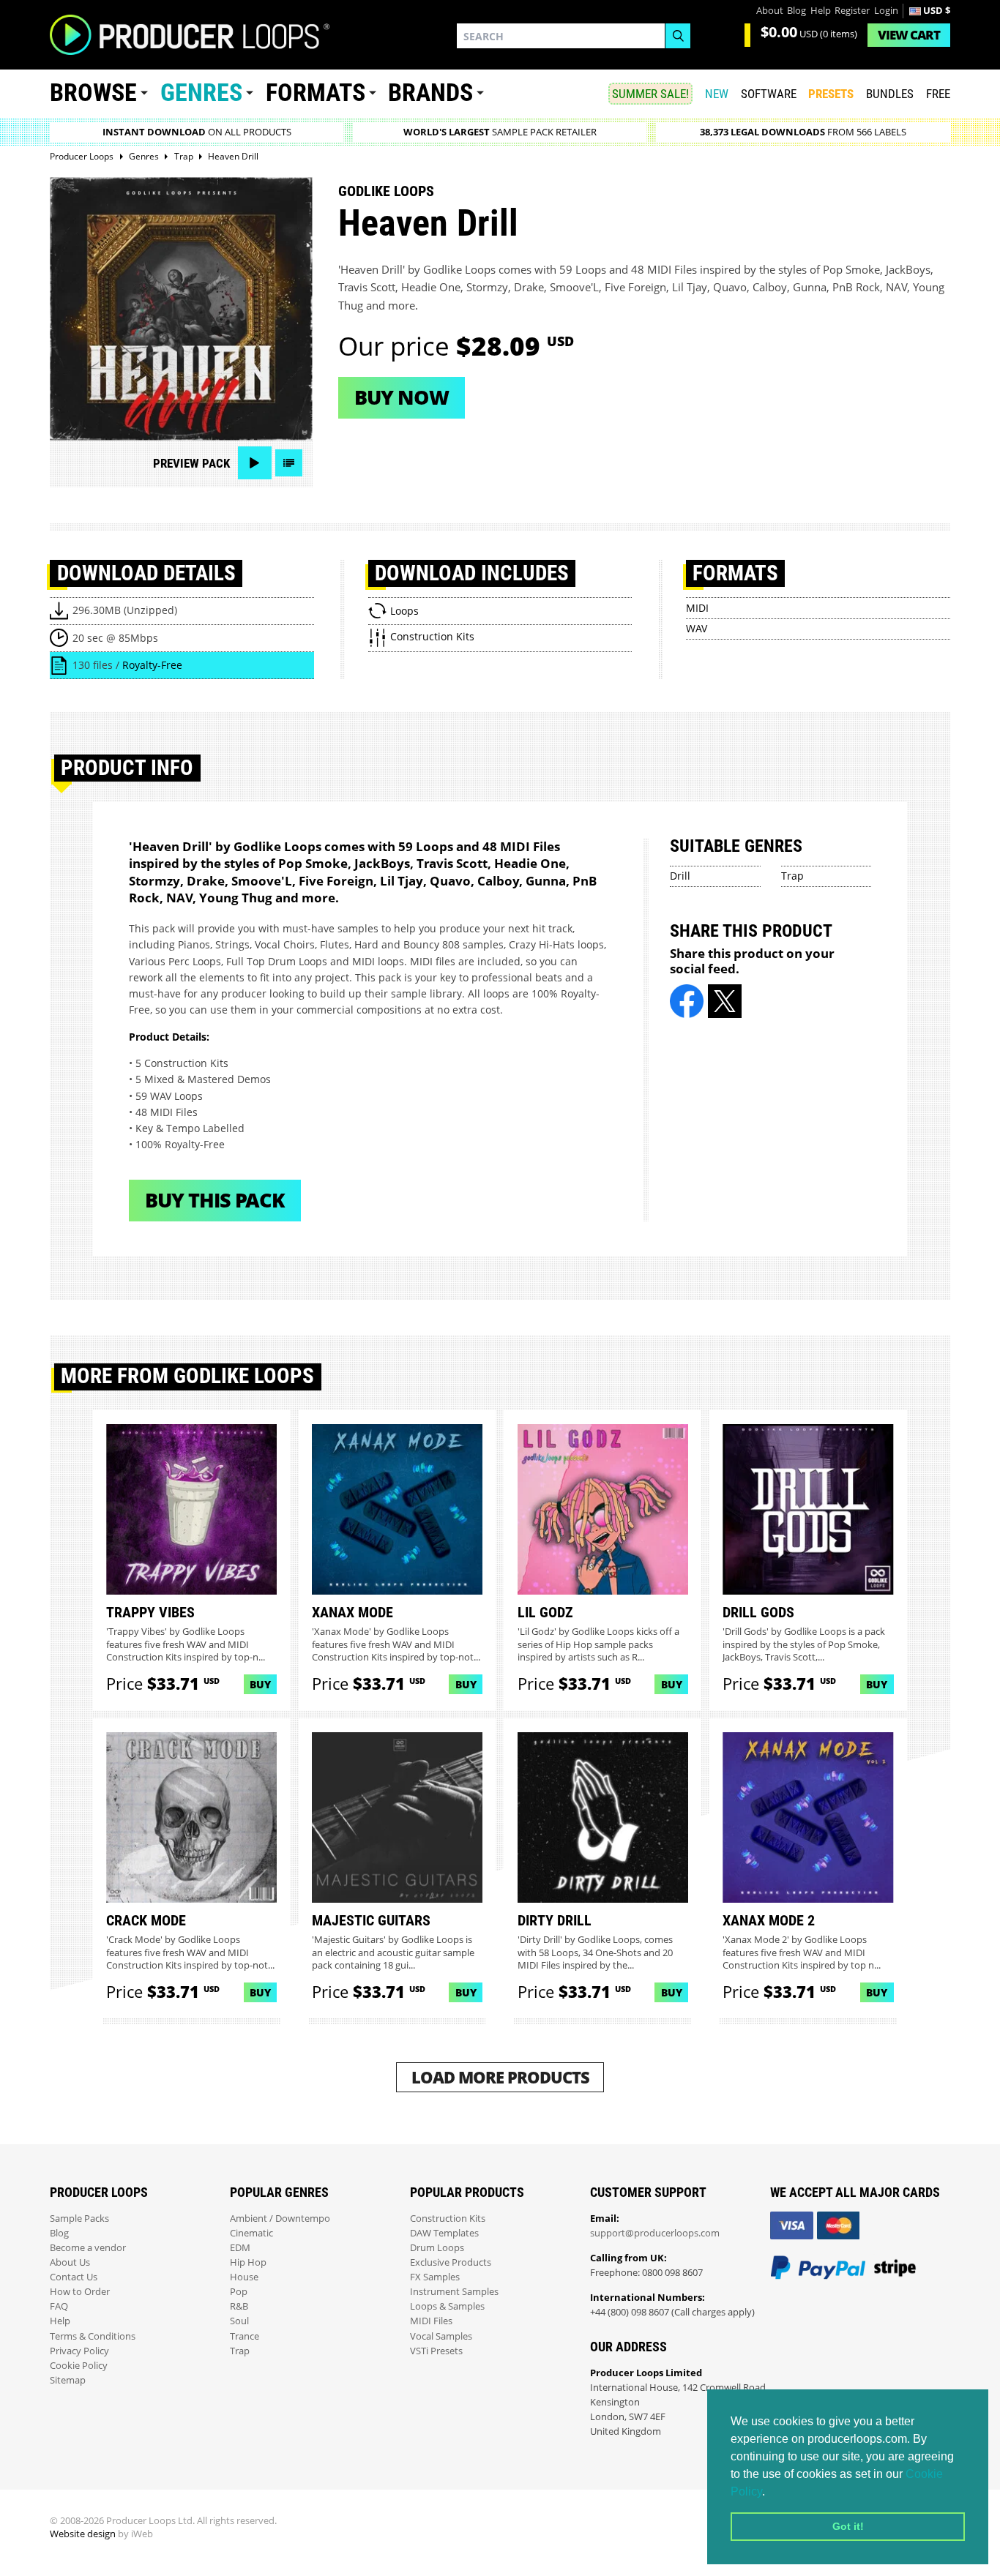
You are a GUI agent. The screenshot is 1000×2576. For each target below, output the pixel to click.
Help (821, 11)
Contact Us (74, 2277)
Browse (93, 93)
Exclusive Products (451, 2262)
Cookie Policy (79, 2366)
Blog (796, 11)
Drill (680, 876)
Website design (83, 2534)
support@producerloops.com (655, 2233)
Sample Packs (79, 2219)
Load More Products (500, 2077)
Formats (316, 93)
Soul (239, 2321)
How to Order (80, 2292)
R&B (239, 2306)
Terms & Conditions (93, 2336)
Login (886, 11)
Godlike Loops (386, 191)
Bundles (890, 94)
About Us (70, 2262)
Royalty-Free (152, 665)
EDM (240, 2248)
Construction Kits (448, 2219)
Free (938, 94)
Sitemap (68, 2380)
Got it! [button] (848, 2526)
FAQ (59, 2306)
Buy (260, 1684)
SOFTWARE (769, 94)
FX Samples (435, 2277)
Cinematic (251, 2233)
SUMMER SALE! (650, 94)
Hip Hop (248, 2262)
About (770, 11)
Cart (909, 35)
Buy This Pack (215, 1200)
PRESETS (831, 94)
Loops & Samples (447, 2306)
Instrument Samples (454, 2292)
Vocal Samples (441, 2336)
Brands (430, 93)
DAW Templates (444, 2233)
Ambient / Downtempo (280, 2219)
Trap (792, 876)
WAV (697, 628)
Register (852, 11)
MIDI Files (431, 2321)
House (244, 2277)
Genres (201, 93)
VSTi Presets (436, 2351)
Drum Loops (437, 2248)
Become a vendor (88, 2248)
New (717, 94)
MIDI (697, 608)
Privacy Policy (79, 2351)
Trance (245, 2336)
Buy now (402, 397)
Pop (239, 2292)
